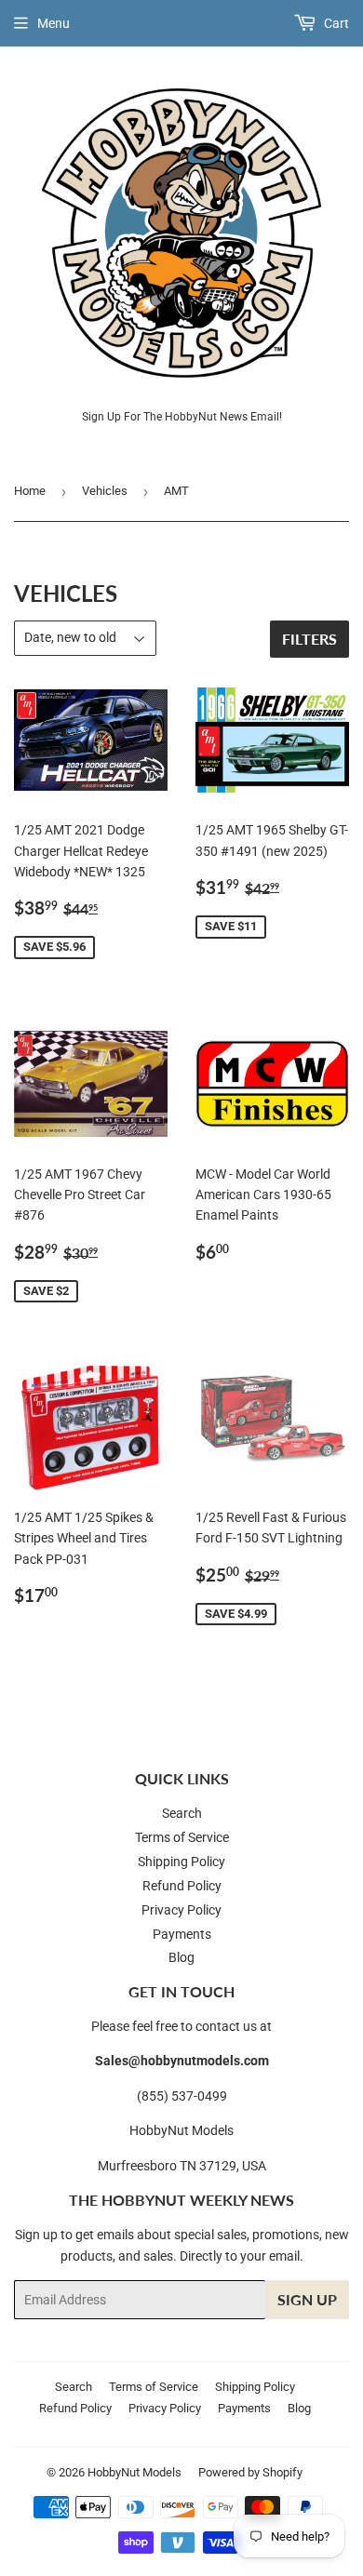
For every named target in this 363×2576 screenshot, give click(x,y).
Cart (335, 23)
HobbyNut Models (134, 2472)
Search (182, 1813)
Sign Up (307, 2299)
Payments (182, 1934)
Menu (54, 23)
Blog (181, 1957)
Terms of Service (182, 1837)
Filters (309, 639)
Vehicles (105, 491)
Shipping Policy (181, 1862)
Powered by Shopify (250, 2472)
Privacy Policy (181, 1910)
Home (30, 491)
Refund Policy (182, 1886)
